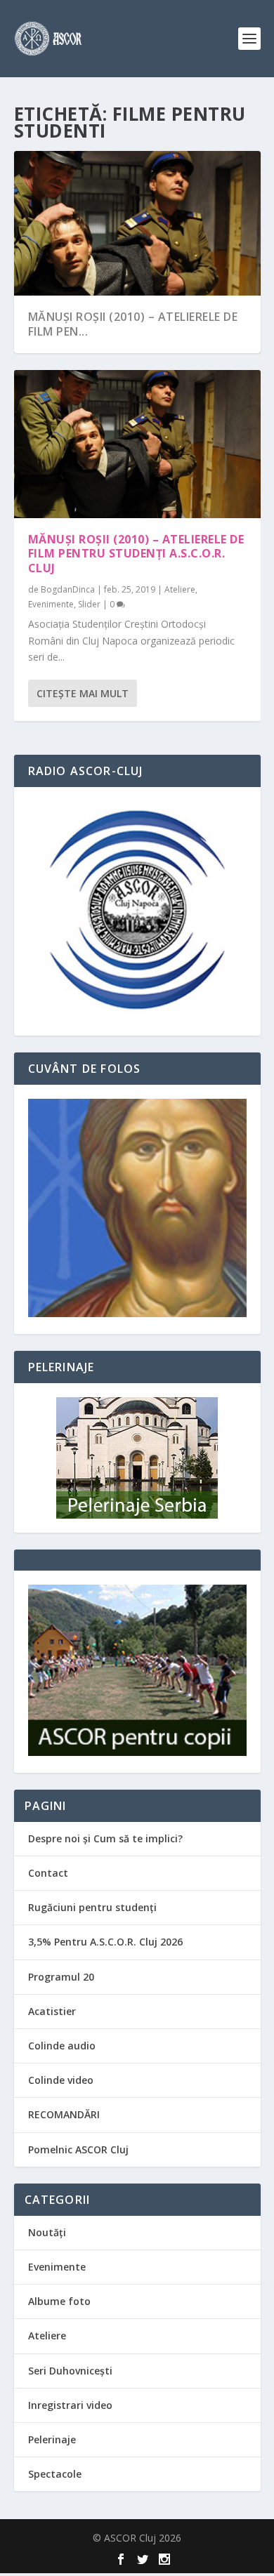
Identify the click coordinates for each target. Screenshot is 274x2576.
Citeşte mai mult (83, 693)
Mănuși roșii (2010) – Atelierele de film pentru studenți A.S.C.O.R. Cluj (136, 554)
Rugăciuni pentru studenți (92, 1907)
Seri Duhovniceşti (70, 2371)
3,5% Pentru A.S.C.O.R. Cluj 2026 (105, 1942)
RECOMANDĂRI (64, 2114)
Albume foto (59, 2301)
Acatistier (52, 2011)
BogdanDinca (68, 589)
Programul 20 (61, 1977)
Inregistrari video (70, 2405)
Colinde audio (62, 2046)
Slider (89, 604)
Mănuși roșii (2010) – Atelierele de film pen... (133, 324)
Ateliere (180, 589)
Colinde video (61, 2080)
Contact (48, 1873)
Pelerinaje (52, 2439)
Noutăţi (47, 2232)
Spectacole (55, 2474)
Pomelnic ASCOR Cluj (78, 2149)
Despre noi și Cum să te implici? (105, 1838)
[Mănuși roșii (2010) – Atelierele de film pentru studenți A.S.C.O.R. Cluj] (137, 444)
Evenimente (51, 604)
